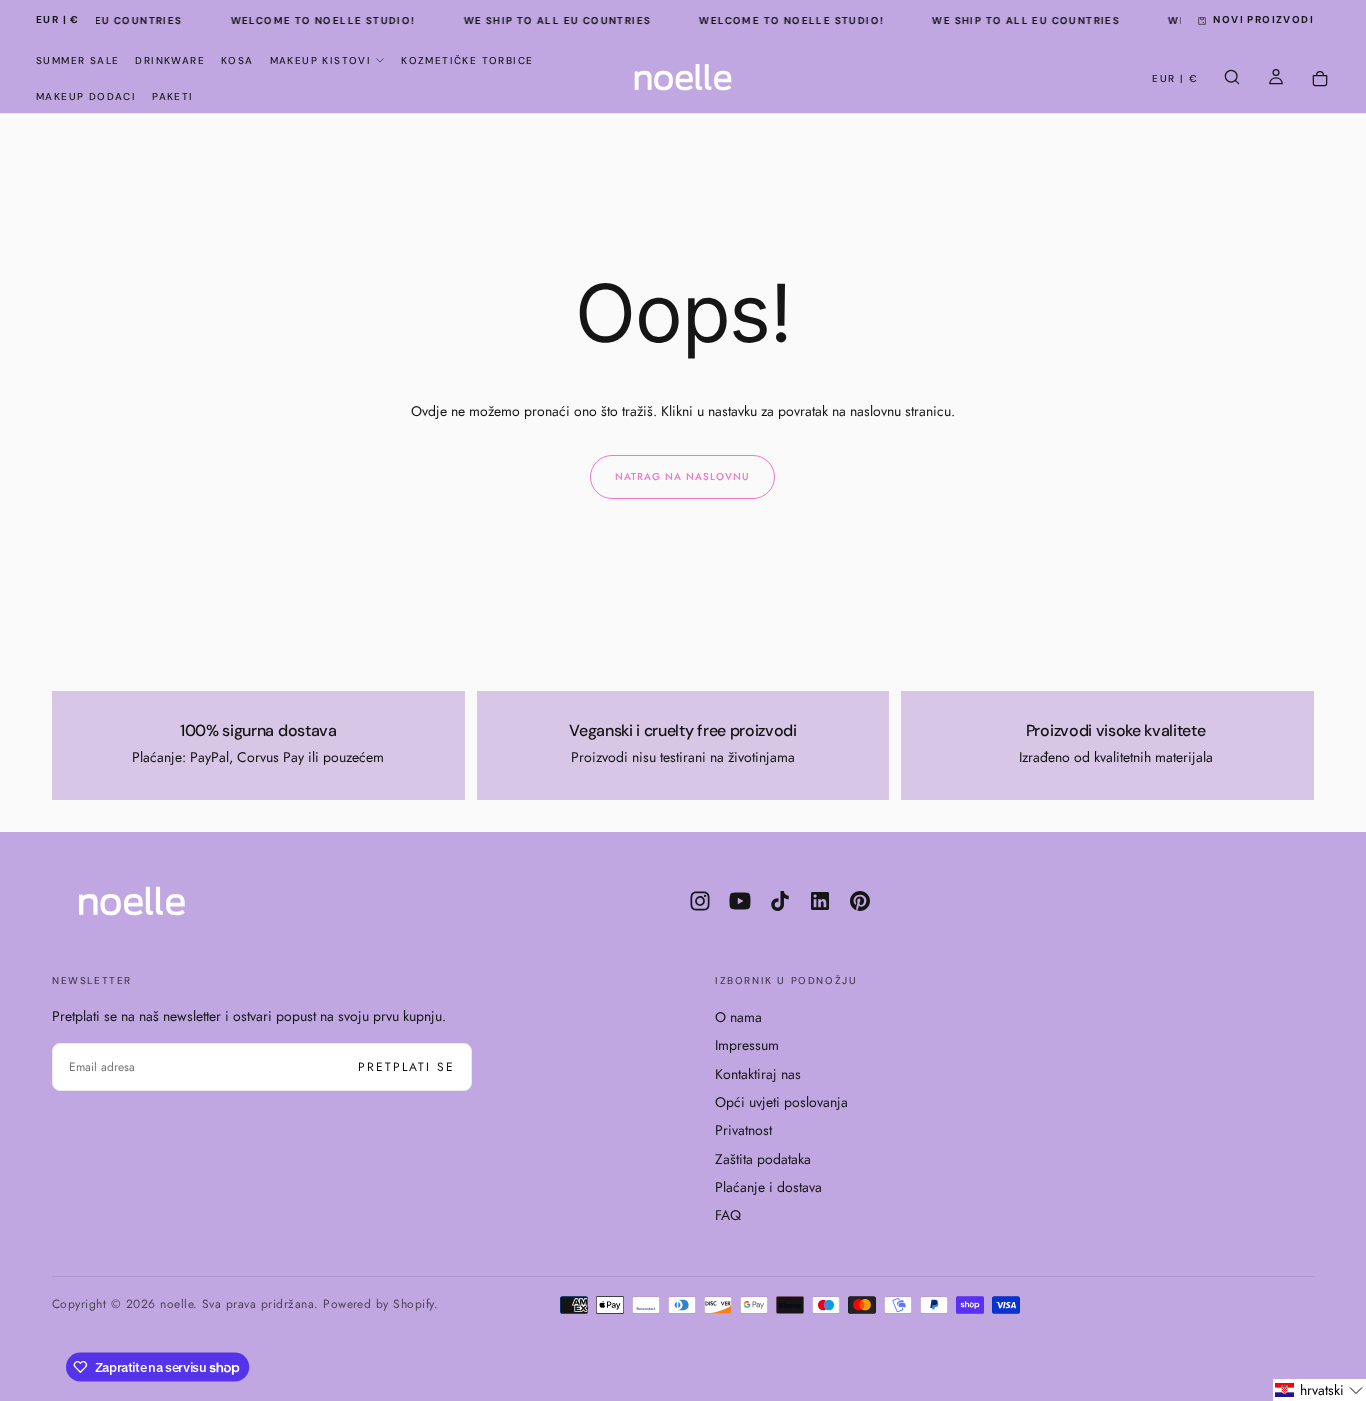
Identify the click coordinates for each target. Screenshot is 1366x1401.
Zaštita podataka (763, 1159)
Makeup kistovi (321, 60)
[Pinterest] (860, 901)
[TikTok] (780, 901)
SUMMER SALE (77, 60)
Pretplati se (406, 1067)
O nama (738, 1017)
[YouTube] (740, 901)
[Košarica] (1320, 79)
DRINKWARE (170, 60)
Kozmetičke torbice (467, 60)
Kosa (237, 60)
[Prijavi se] (1276, 79)
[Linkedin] (820, 901)
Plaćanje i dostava (768, 1187)
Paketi (172, 96)
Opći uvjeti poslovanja (781, 1102)
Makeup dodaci (86, 96)
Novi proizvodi (1263, 19)
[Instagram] (700, 901)
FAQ (728, 1215)
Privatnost (743, 1130)
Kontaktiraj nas (758, 1074)
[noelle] (132, 901)
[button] (58, 20)
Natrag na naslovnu (682, 476)
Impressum (747, 1045)
